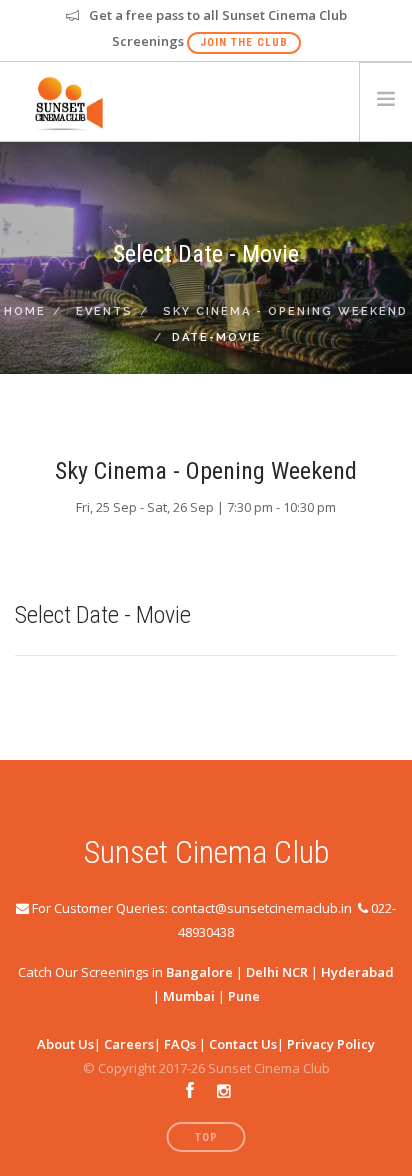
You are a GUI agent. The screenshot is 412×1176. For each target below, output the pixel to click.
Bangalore (199, 972)
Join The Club (244, 42)
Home (25, 311)
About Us (65, 1044)
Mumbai (189, 996)
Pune (244, 996)
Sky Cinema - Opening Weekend (285, 311)
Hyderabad (357, 972)
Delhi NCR (277, 972)
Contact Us (243, 1044)
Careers (129, 1044)
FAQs (180, 1044)
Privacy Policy (331, 1044)
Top (206, 1137)
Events (104, 311)
